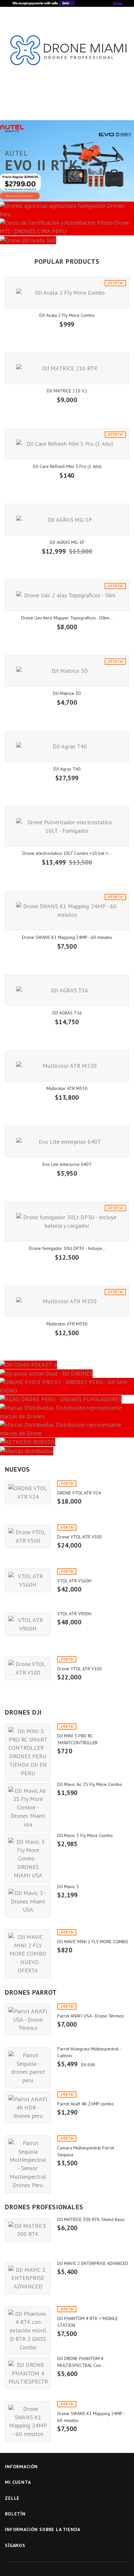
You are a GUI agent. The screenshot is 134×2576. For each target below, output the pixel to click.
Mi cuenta (18, 2482)
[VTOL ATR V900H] (28, 1624)
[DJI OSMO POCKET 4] (67, 1364)
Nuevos (17, 1469)
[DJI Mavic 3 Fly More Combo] (28, 1859)
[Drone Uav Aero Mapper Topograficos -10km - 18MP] (67, 595)
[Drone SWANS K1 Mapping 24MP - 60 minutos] (67, 911)
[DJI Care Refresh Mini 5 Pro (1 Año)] (67, 444)
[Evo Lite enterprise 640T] (67, 1141)
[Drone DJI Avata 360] (67, 240)
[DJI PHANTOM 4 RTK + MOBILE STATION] (28, 2331)
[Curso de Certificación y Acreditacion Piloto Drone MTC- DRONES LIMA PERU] (67, 227)
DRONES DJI (23, 1712)
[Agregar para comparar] (84, 335)
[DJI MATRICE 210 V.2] (67, 368)
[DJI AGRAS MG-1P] (67, 519)
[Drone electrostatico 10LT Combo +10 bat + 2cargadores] (67, 826)
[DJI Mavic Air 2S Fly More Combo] (28, 1808)
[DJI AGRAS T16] (67, 990)
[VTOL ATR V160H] (28, 1580)
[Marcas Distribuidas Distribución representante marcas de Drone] (67, 1429)
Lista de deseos (67, 106)
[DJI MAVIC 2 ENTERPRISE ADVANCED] (28, 2278)
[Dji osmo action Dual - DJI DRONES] (67, 1373)
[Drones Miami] (67, 55)
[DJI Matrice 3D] (67, 671)
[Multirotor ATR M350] (67, 1301)
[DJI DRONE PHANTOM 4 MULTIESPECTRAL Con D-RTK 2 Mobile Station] (28, 2373)
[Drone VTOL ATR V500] (28, 1536)
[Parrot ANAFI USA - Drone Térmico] (28, 2020)
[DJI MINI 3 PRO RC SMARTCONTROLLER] (28, 1752)
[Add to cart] (62, 1511)
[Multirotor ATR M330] (67, 1066)
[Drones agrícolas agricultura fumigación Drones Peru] (67, 210)
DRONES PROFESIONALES (44, 2207)
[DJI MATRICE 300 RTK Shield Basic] (28, 2230)
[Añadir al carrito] (50, 335)
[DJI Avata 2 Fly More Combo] (67, 292)
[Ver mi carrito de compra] (104, 106)
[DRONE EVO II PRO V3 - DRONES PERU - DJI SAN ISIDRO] (67, 1386)
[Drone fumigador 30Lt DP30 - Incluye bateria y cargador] (67, 1222)
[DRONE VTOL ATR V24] (28, 1492)
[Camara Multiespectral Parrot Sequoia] (28, 2164)
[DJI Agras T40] (67, 746)
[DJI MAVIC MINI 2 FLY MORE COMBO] (28, 1954)
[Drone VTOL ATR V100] (28, 1668)
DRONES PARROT (31, 1992)
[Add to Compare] (73, 1511)
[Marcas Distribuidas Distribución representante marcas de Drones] (67, 1412)
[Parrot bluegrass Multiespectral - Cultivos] (28, 2068)
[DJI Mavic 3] (28, 1901)
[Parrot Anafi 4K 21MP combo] (28, 2108)
